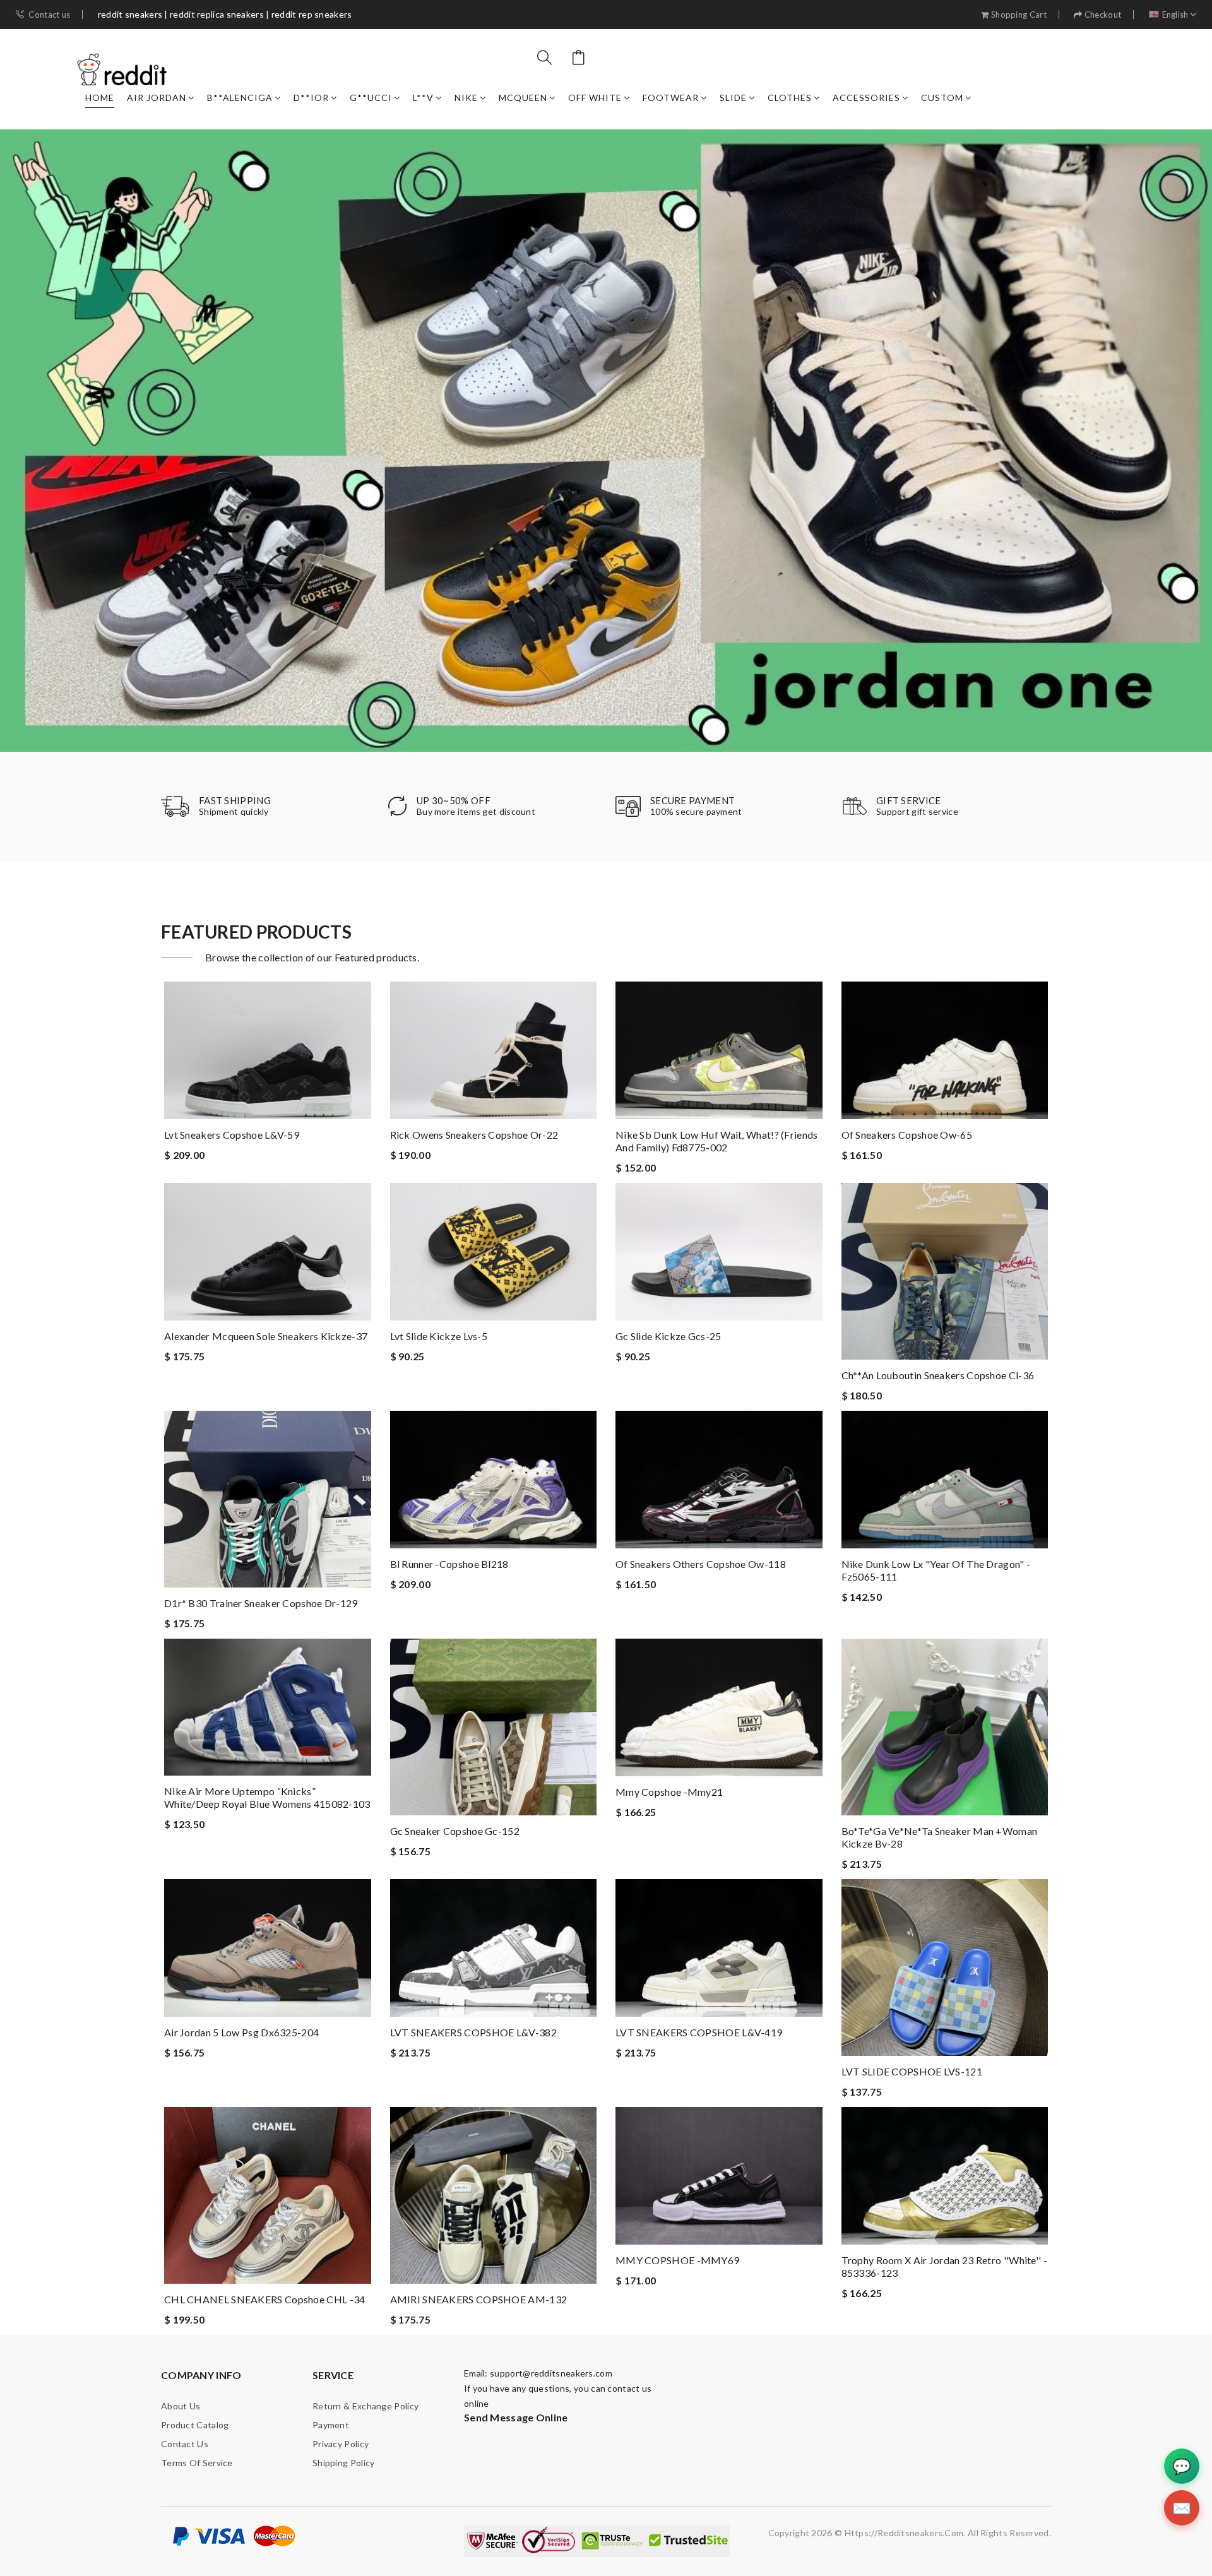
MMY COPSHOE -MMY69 (677, 2260)
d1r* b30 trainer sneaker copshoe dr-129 (261, 1603)
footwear (671, 98)
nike (466, 98)
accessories (866, 98)
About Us (181, 2406)
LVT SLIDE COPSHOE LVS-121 (912, 2071)
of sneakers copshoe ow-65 (907, 1135)
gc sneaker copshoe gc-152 (455, 1831)
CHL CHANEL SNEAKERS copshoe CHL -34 (265, 2299)
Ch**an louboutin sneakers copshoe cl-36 (938, 1375)
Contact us (49, 15)
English (1175, 15)
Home (100, 98)
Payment (331, 2425)
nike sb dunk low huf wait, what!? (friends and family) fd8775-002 (717, 1141)
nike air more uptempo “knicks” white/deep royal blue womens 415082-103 (267, 1797)
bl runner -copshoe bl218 (449, 1564)
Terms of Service (197, 2463)
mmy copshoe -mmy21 (669, 1792)
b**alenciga (240, 98)
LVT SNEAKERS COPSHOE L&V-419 (699, 2032)
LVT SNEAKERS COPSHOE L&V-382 (473, 2032)
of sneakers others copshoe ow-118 (701, 1564)
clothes (790, 98)
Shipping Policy (344, 2463)
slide (733, 98)
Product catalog (195, 2425)
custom (942, 98)
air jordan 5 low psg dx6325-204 (241, 2032)
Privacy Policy (341, 2444)
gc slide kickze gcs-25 (668, 1336)
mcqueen (523, 98)
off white (595, 98)
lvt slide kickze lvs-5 (439, 1336)
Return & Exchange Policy (365, 2406)
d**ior (311, 98)
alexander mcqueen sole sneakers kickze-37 (266, 1336)
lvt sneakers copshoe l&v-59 (232, 1135)
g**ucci (371, 98)
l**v (423, 98)
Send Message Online (516, 2417)
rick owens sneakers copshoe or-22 (474, 1135)
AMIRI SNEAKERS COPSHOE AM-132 (479, 2299)
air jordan (157, 98)
